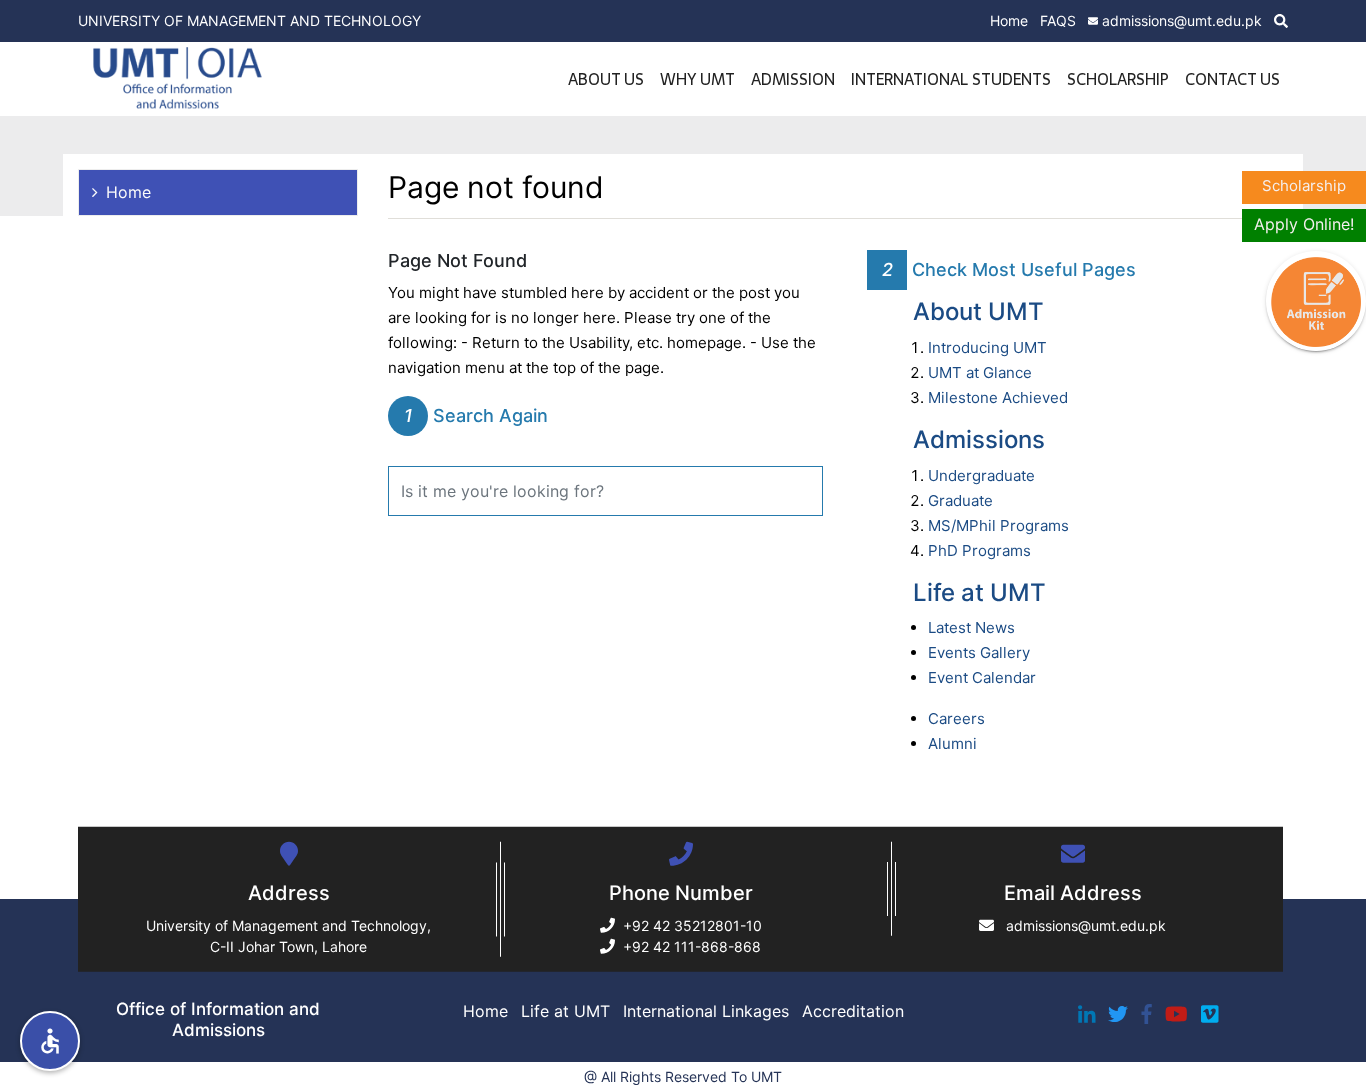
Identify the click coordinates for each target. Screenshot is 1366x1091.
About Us (606, 79)
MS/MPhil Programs (998, 525)
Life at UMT (979, 592)
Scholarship (1118, 79)
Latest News (971, 627)
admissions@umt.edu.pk (1182, 20)
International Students (951, 79)
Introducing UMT (987, 347)
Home (1009, 20)
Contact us (1232, 79)
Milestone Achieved (998, 397)
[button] (50, 1041)
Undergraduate (981, 475)
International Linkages (706, 1011)
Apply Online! (1304, 224)
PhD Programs (979, 550)
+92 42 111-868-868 (692, 946)
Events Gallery (979, 652)
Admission (793, 79)
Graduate (960, 500)
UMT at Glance (980, 372)
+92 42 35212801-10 (692, 925)
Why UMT (697, 79)
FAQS (1058, 20)
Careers (956, 718)
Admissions (979, 439)
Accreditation (853, 1011)
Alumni (952, 743)
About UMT (978, 311)
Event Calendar (982, 677)
